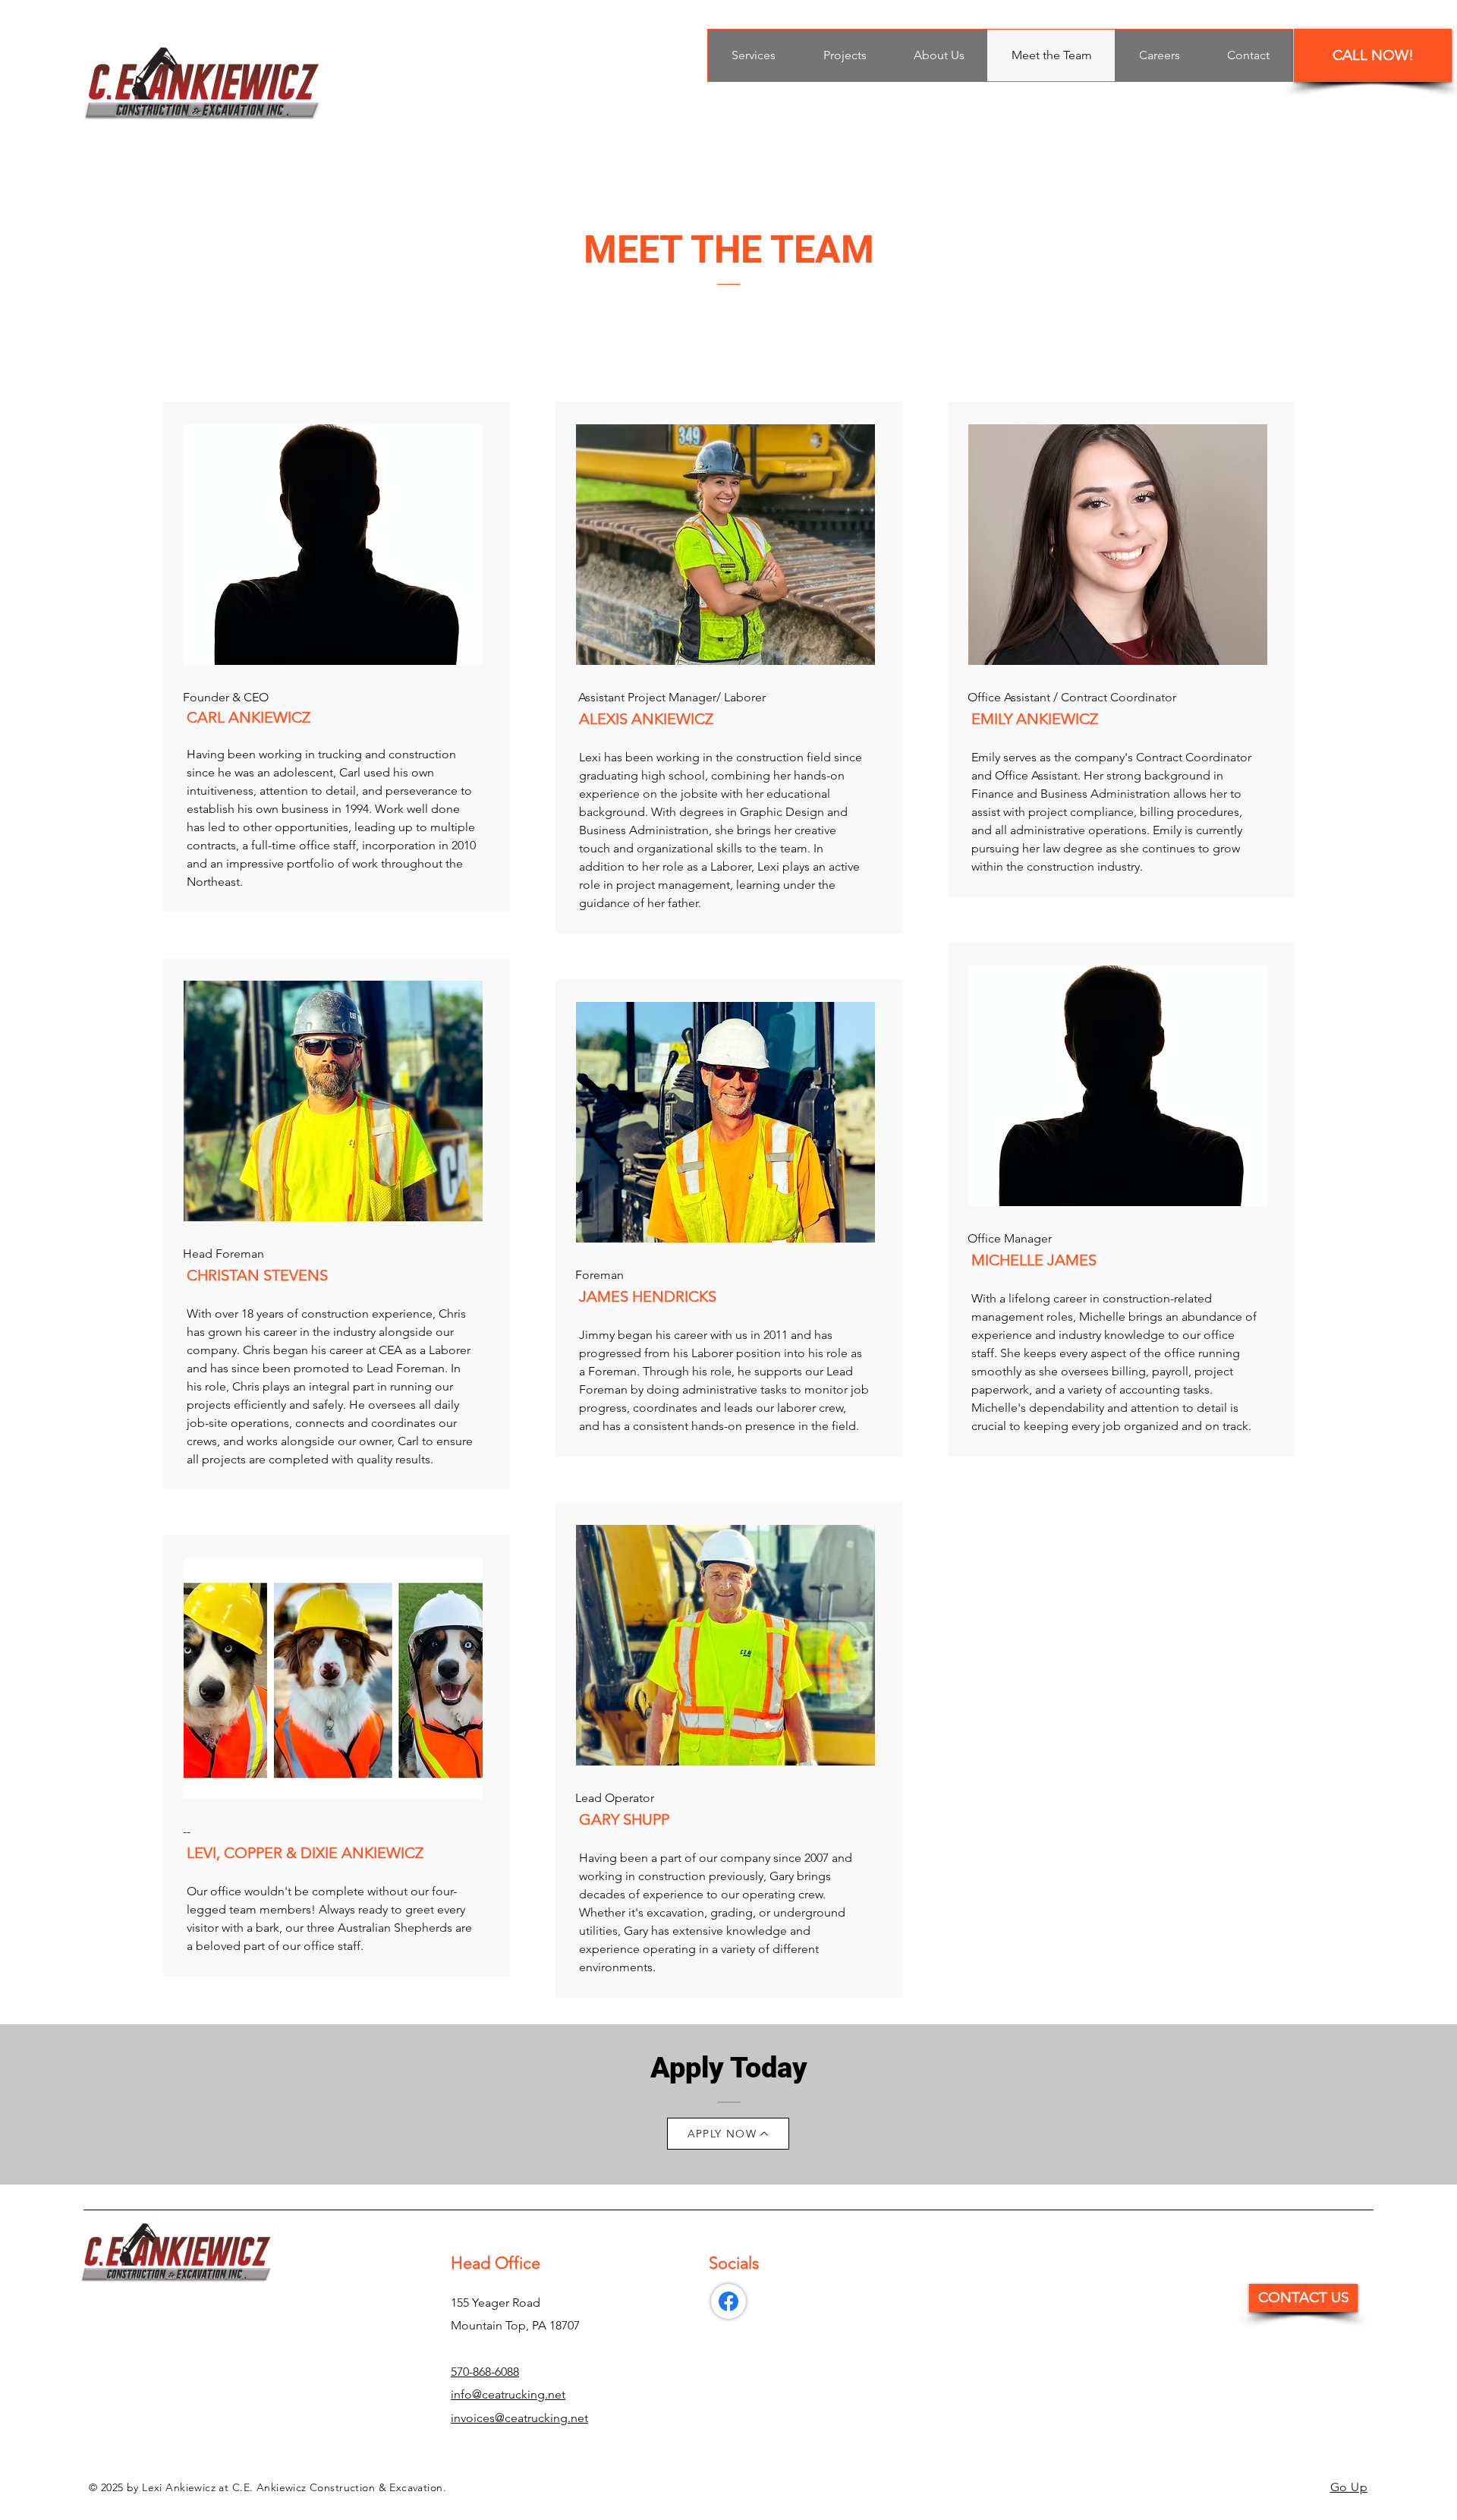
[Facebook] (728, 2301)
